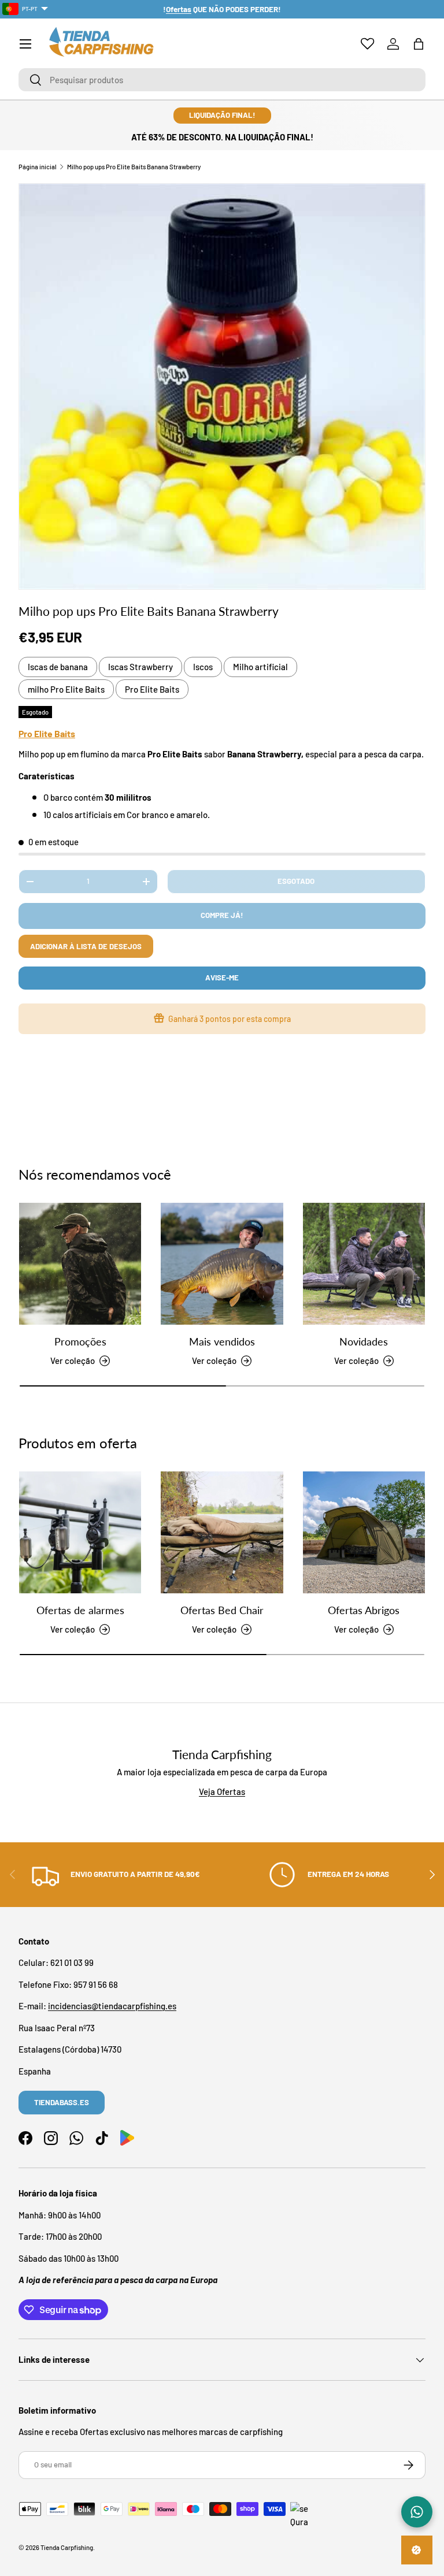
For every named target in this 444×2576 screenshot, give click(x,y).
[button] (419, 44)
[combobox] (222, 80)
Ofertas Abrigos (364, 1610)
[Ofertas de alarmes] (80, 1532)
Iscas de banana (58, 667)
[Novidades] (364, 1264)
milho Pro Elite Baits (66, 689)
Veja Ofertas (222, 1791)
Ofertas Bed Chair (222, 1610)
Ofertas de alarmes (80, 1610)
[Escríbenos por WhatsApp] (417, 2512)
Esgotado (296, 881)
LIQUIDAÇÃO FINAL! (222, 115)
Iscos (203, 667)
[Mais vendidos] (222, 1264)
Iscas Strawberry (140, 667)
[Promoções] (80, 1264)
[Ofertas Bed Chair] (222, 1532)
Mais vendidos (222, 1341)
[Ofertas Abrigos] (364, 1532)
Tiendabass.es (62, 2102)
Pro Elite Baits (152, 689)
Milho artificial (260, 667)
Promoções (80, 1341)
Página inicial (38, 167)
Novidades (364, 1341)
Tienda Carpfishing (67, 2547)
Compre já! (222, 915)
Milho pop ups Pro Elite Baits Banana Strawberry (134, 167)
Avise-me (222, 977)
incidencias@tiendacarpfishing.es (112, 2006)
